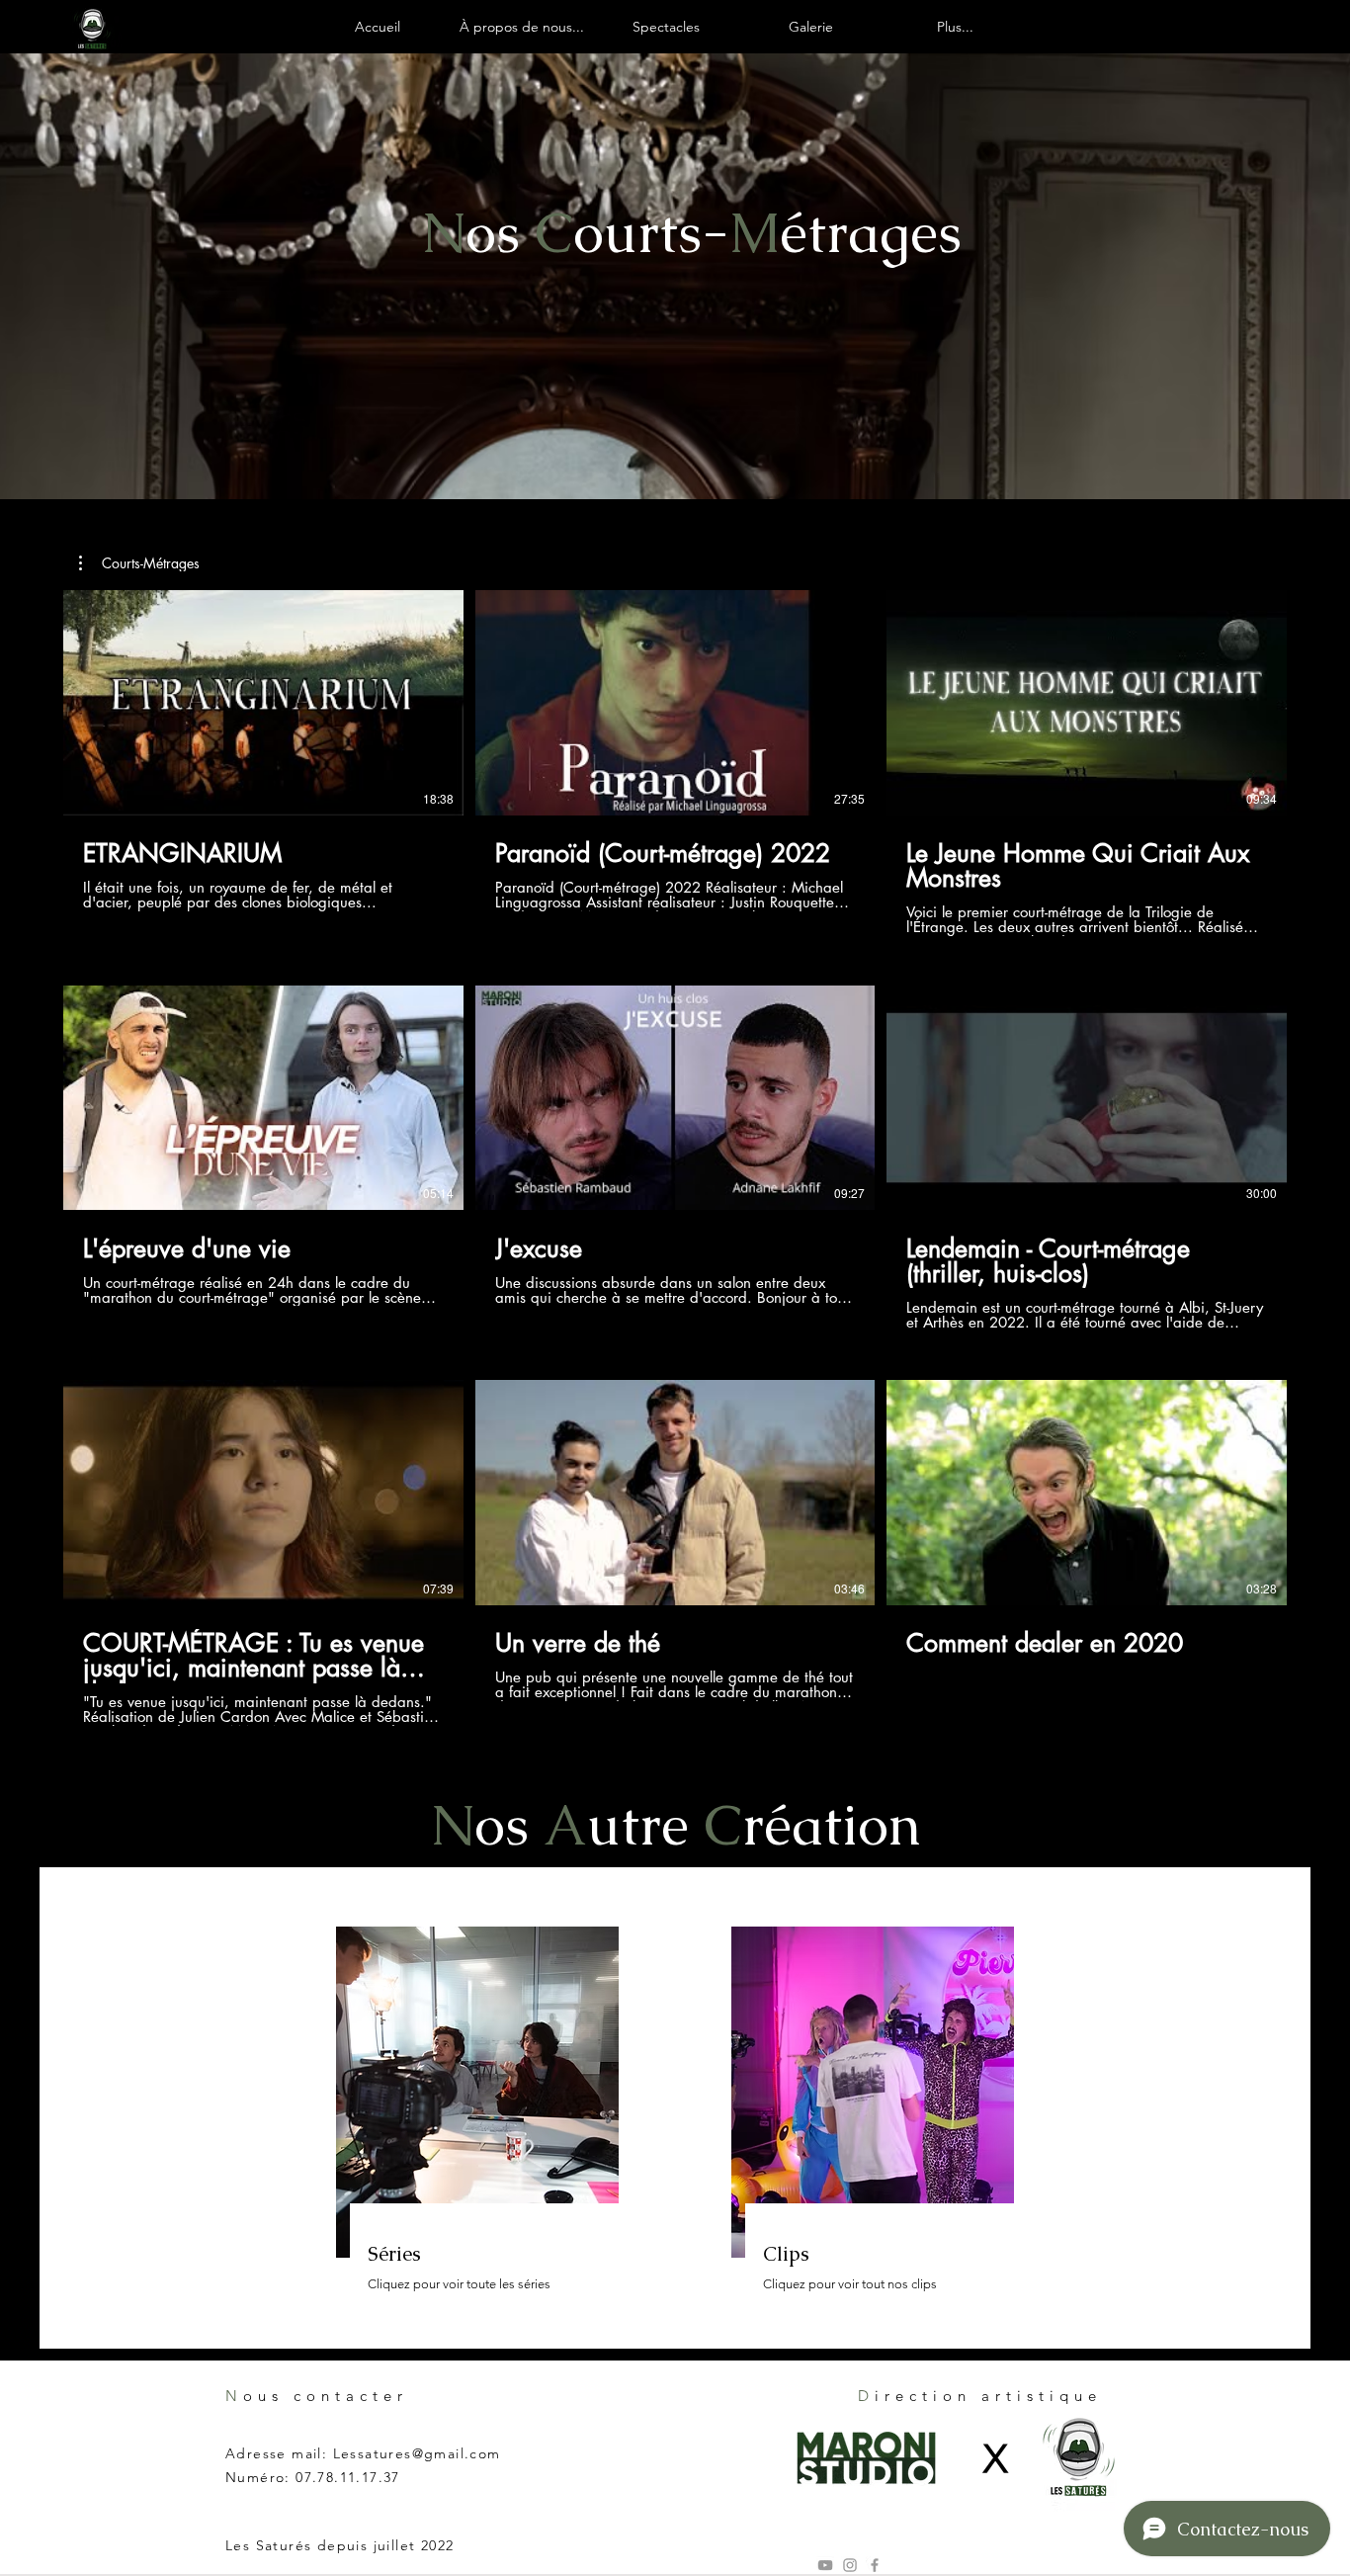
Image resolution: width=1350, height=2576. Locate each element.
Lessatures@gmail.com (417, 2453)
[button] (139, 563)
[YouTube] (825, 2565)
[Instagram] (850, 2565)
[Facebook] (875, 2565)
